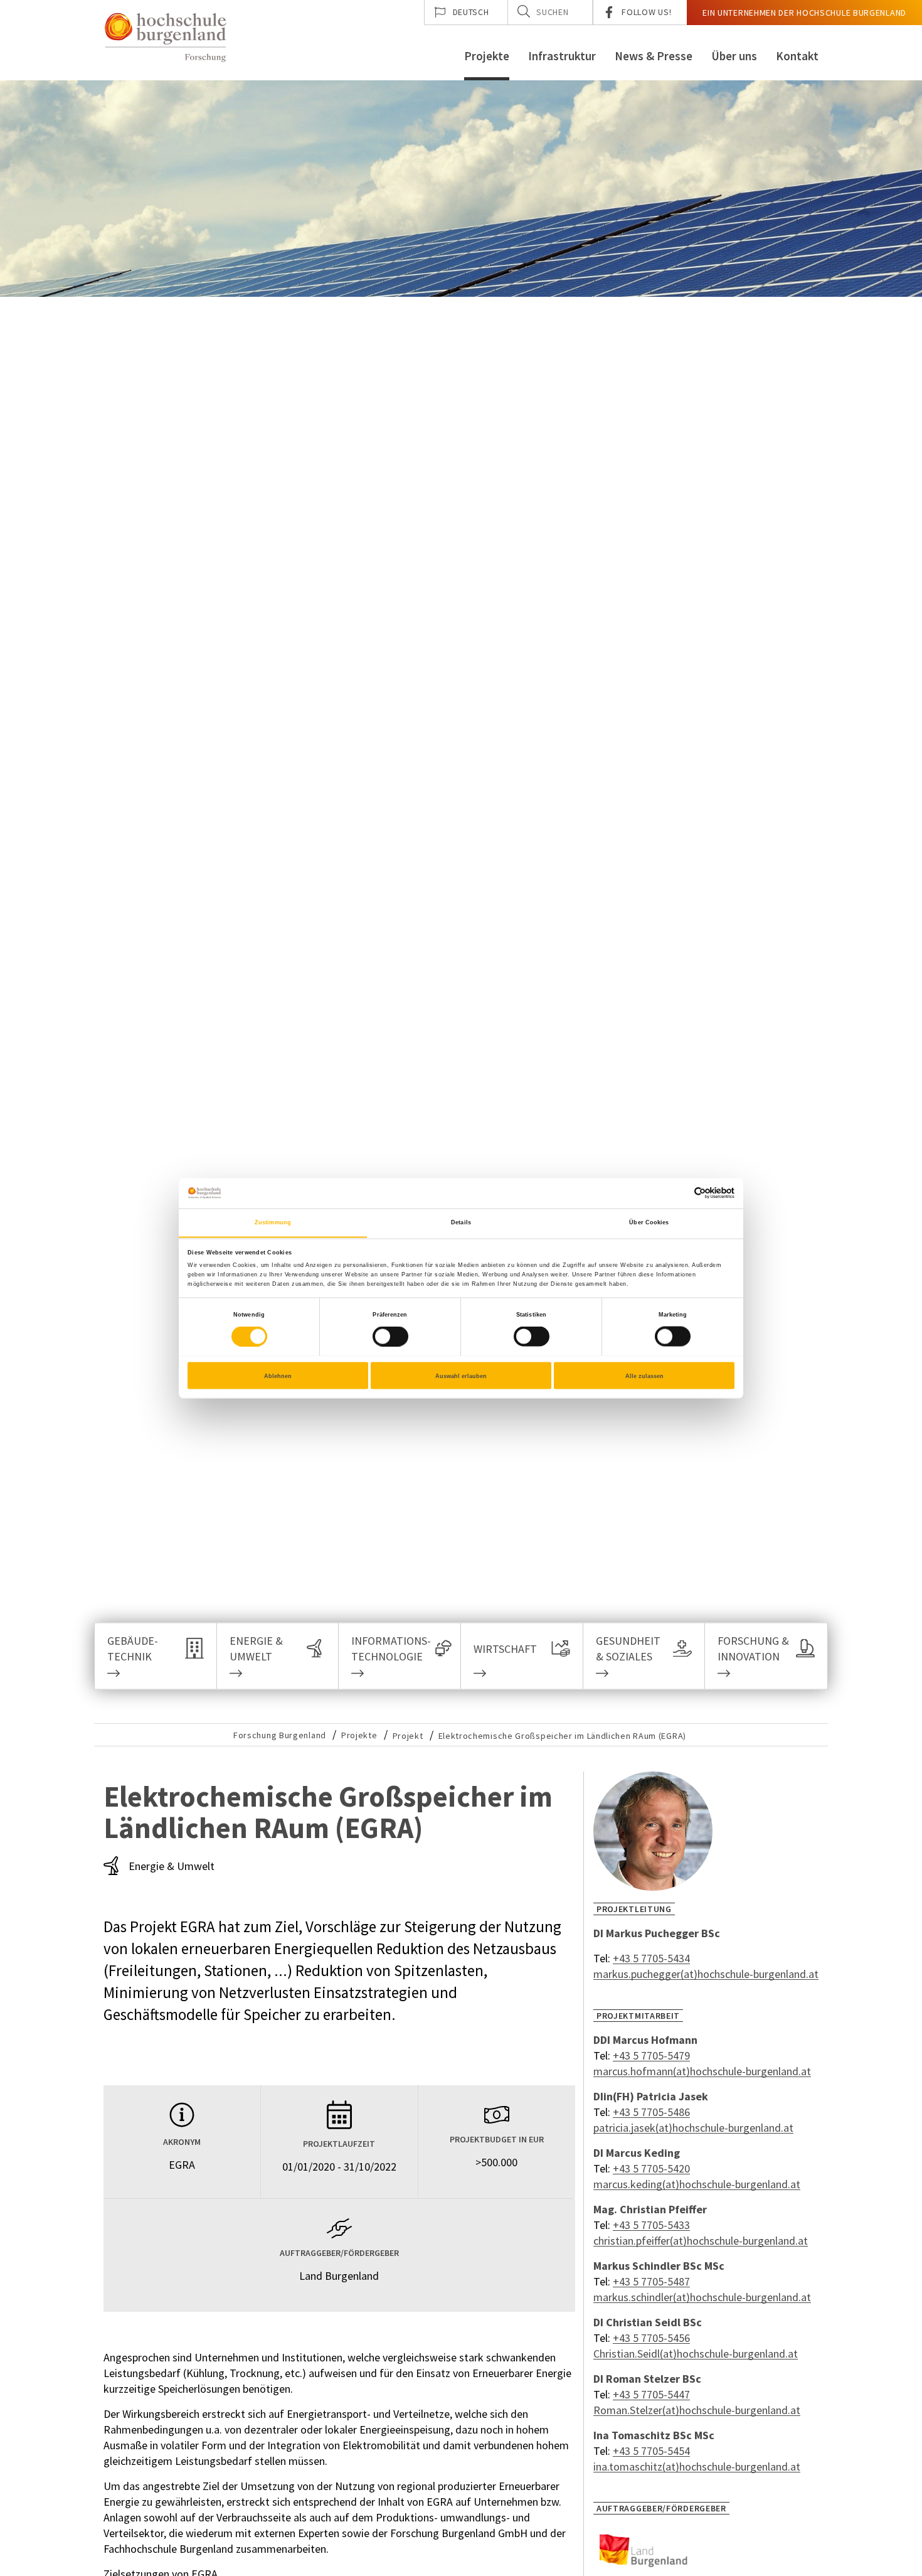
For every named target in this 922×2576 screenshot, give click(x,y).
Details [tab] (461, 1222)
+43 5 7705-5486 (651, 2112)
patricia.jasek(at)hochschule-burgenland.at (693, 2128)
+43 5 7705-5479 (651, 2055)
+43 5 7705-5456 (651, 2338)
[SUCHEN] (524, 11)
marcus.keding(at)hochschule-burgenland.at (697, 2184)
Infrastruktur (562, 56)
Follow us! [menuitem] (646, 12)
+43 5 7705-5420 (651, 2168)
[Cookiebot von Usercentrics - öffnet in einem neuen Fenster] (680, 1193)
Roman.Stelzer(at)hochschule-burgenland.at (697, 2410)
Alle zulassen (644, 1376)
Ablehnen (278, 1376)
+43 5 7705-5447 (651, 2394)
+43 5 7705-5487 (651, 2281)
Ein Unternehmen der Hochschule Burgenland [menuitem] (804, 13)
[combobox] (550, 13)
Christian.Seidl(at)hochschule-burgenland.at (696, 2354)
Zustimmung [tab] (273, 1222)
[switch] (383, 1337)
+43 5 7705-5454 (651, 2451)
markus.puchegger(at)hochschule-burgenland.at (706, 1974)
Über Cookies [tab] (649, 1222)
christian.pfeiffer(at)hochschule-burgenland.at (701, 2241)
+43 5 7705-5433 (651, 2225)
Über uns (734, 56)
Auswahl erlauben (461, 1376)
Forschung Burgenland (280, 1735)
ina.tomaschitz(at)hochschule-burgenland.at (697, 2466)
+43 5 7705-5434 (651, 1958)
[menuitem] (466, 13)
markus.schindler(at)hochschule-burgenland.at (702, 2297)
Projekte (487, 56)
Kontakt (797, 56)
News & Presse (654, 56)
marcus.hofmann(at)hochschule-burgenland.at (702, 2071)
